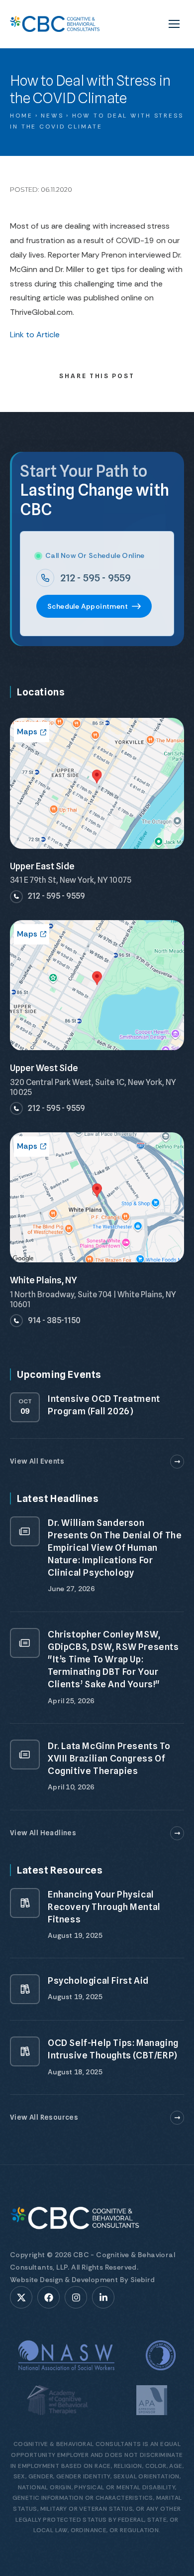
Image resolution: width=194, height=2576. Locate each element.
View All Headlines (43, 1833)
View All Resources (44, 2117)
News (52, 116)
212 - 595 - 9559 (96, 578)
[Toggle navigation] (174, 24)
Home (21, 116)
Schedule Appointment (88, 606)
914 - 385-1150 (54, 1320)
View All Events (37, 1461)
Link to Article (35, 335)
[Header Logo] (55, 24)
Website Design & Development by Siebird (83, 2280)
